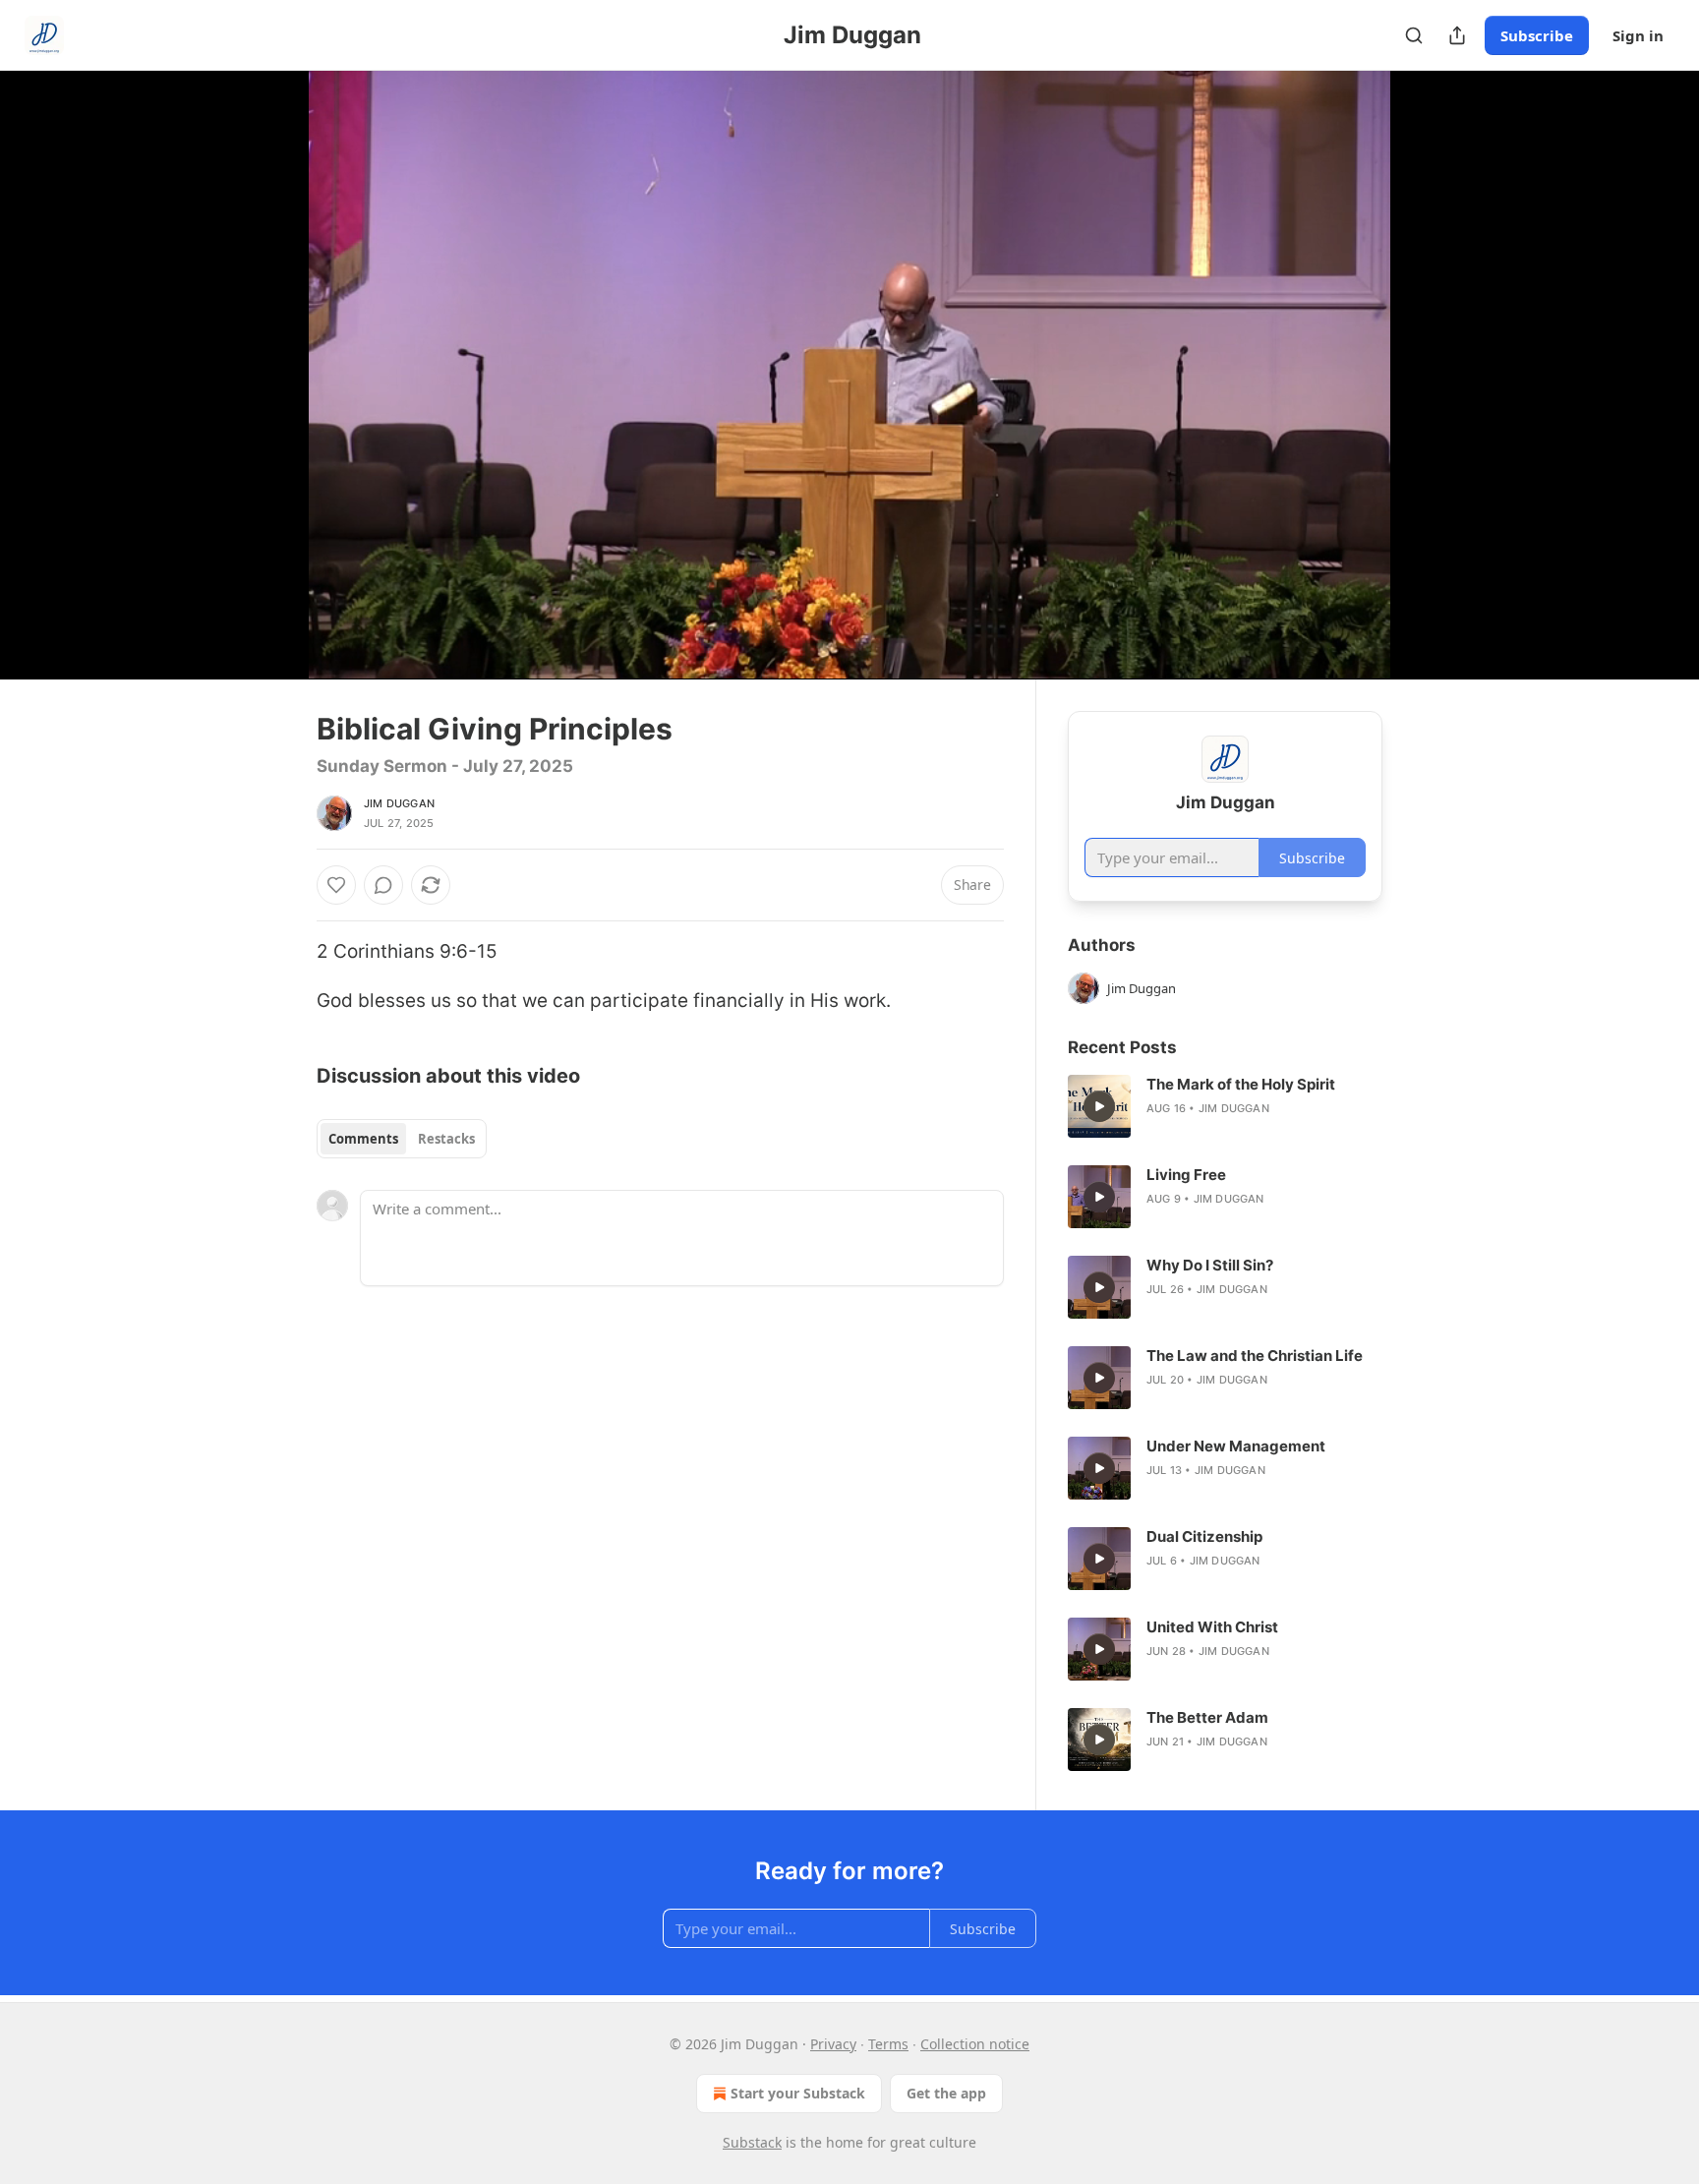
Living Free (1186, 1175)
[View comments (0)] (1432, 375)
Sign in (1638, 35)
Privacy (833, 2044)
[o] (1099, 1106)
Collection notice (975, 2044)
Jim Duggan (399, 803)
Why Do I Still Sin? (1210, 1265)
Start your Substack (798, 2093)
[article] (1225, 1106)
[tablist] (402, 1139)
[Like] (336, 885)
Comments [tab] (363, 1139)
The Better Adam (1207, 1717)
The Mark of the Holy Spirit (1241, 1084)
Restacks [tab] (446, 1139)
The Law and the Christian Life (1255, 1356)
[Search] (1414, 35)
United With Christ (1212, 1627)
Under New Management (1236, 1446)
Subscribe (1537, 35)
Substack (752, 2142)
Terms (888, 2044)
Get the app (946, 2093)
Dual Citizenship (1204, 1536)
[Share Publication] (1457, 35)
